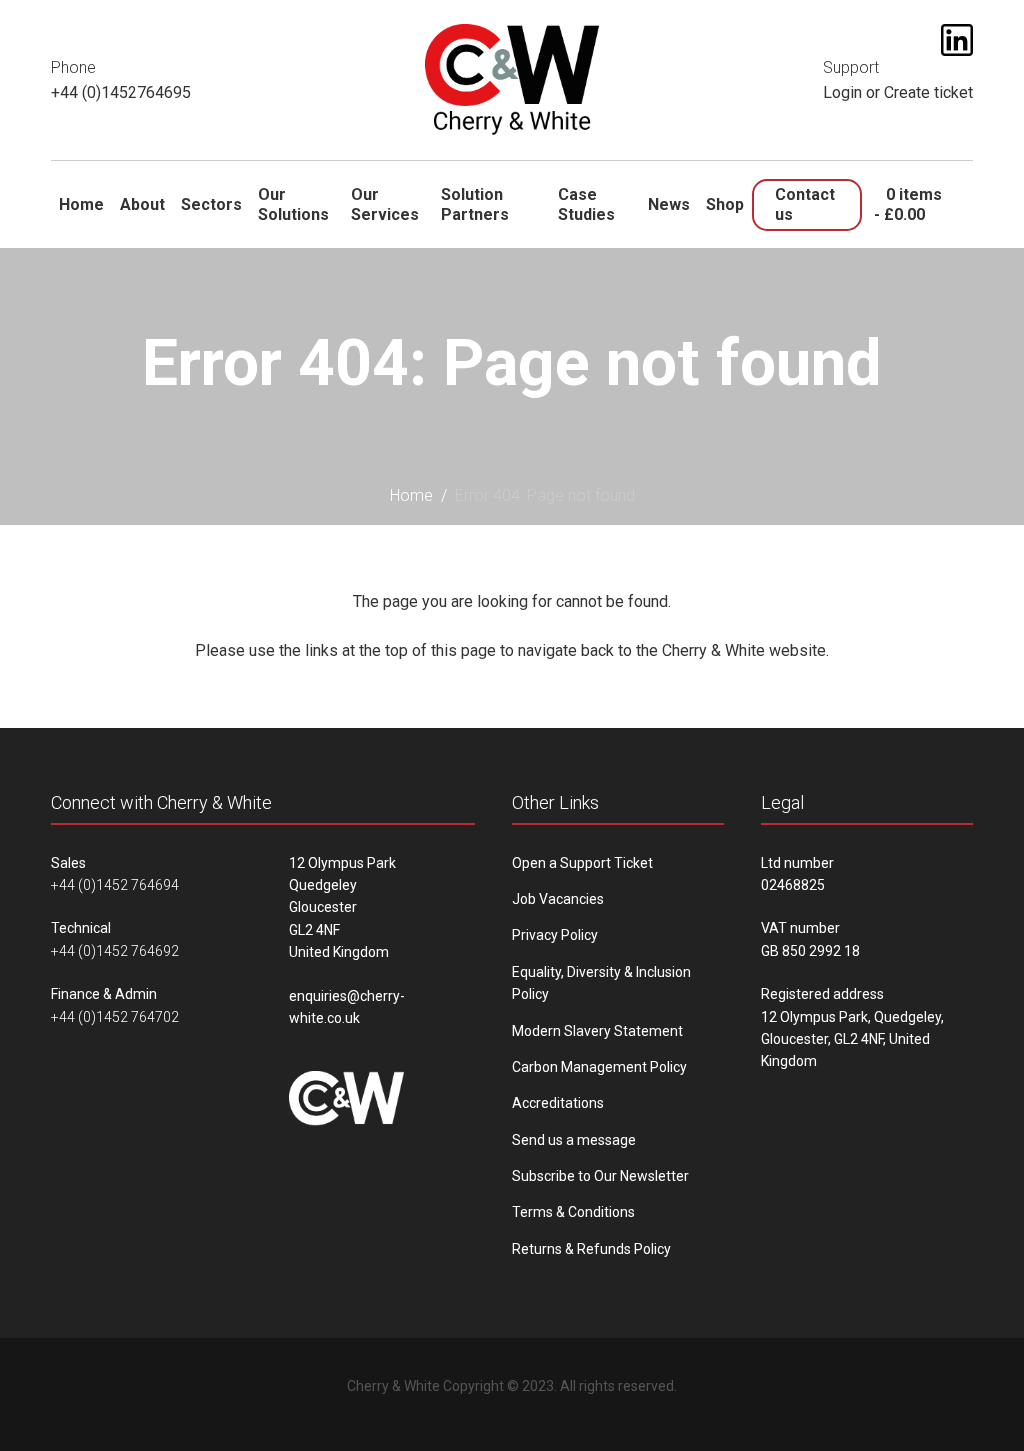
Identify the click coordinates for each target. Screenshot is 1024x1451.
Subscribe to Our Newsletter (600, 1176)
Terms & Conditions (573, 1212)
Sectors (211, 204)
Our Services (385, 204)
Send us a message (574, 1140)
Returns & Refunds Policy (591, 1249)
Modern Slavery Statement (597, 1031)
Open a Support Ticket (582, 863)
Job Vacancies (558, 899)
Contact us (805, 204)
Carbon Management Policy (599, 1067)
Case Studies (586, 204)
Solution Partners (475, 204)
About (142, 204)
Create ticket (928, 92)
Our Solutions (293, 204)
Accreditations (558, 1103)
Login (842, 92)
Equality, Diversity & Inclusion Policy (601, 983)
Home (81, 204)
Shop (725, 204)
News (669, 204)
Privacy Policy (555, 935)
